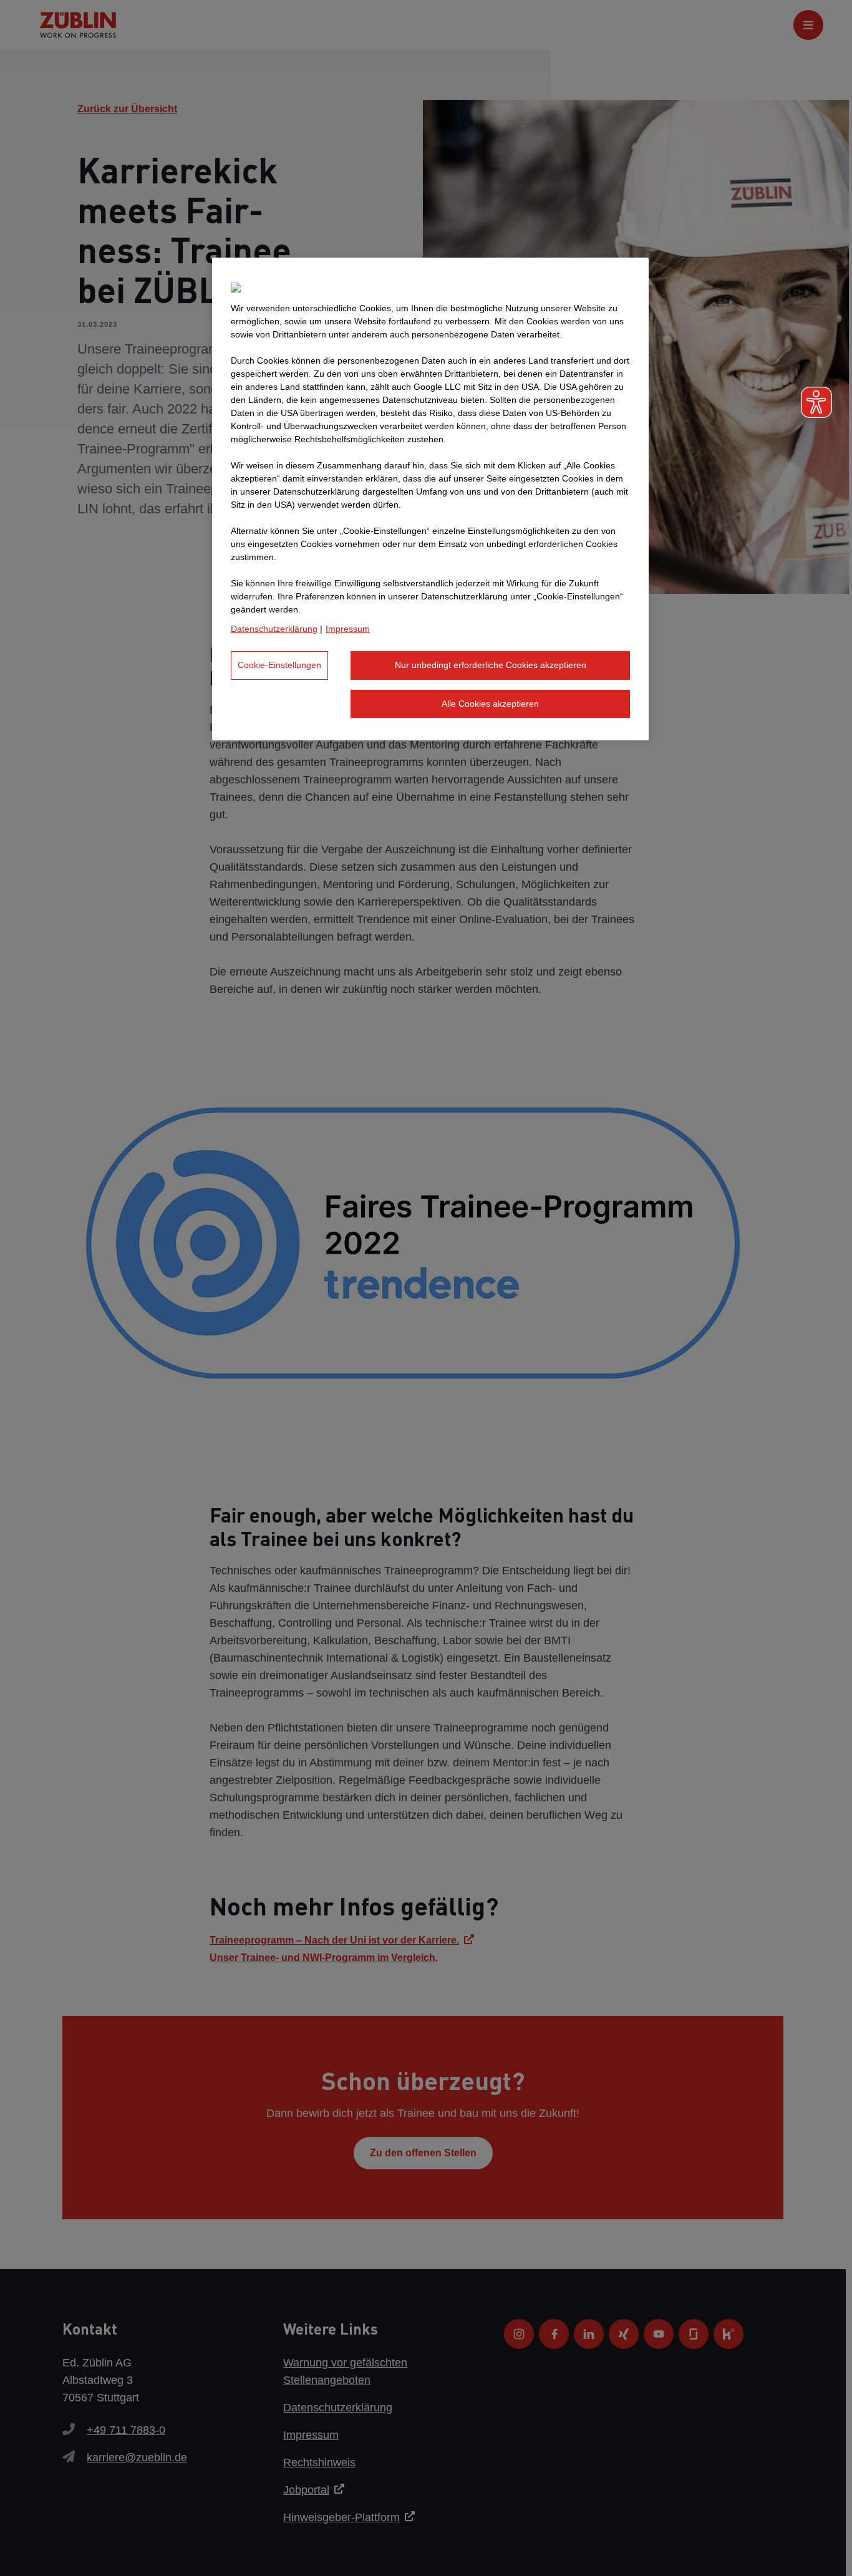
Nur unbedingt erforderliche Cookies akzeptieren (491, 665)
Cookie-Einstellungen (279, 665)
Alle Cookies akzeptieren (490, 704)
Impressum (348, 629)
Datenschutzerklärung (274, 629)
